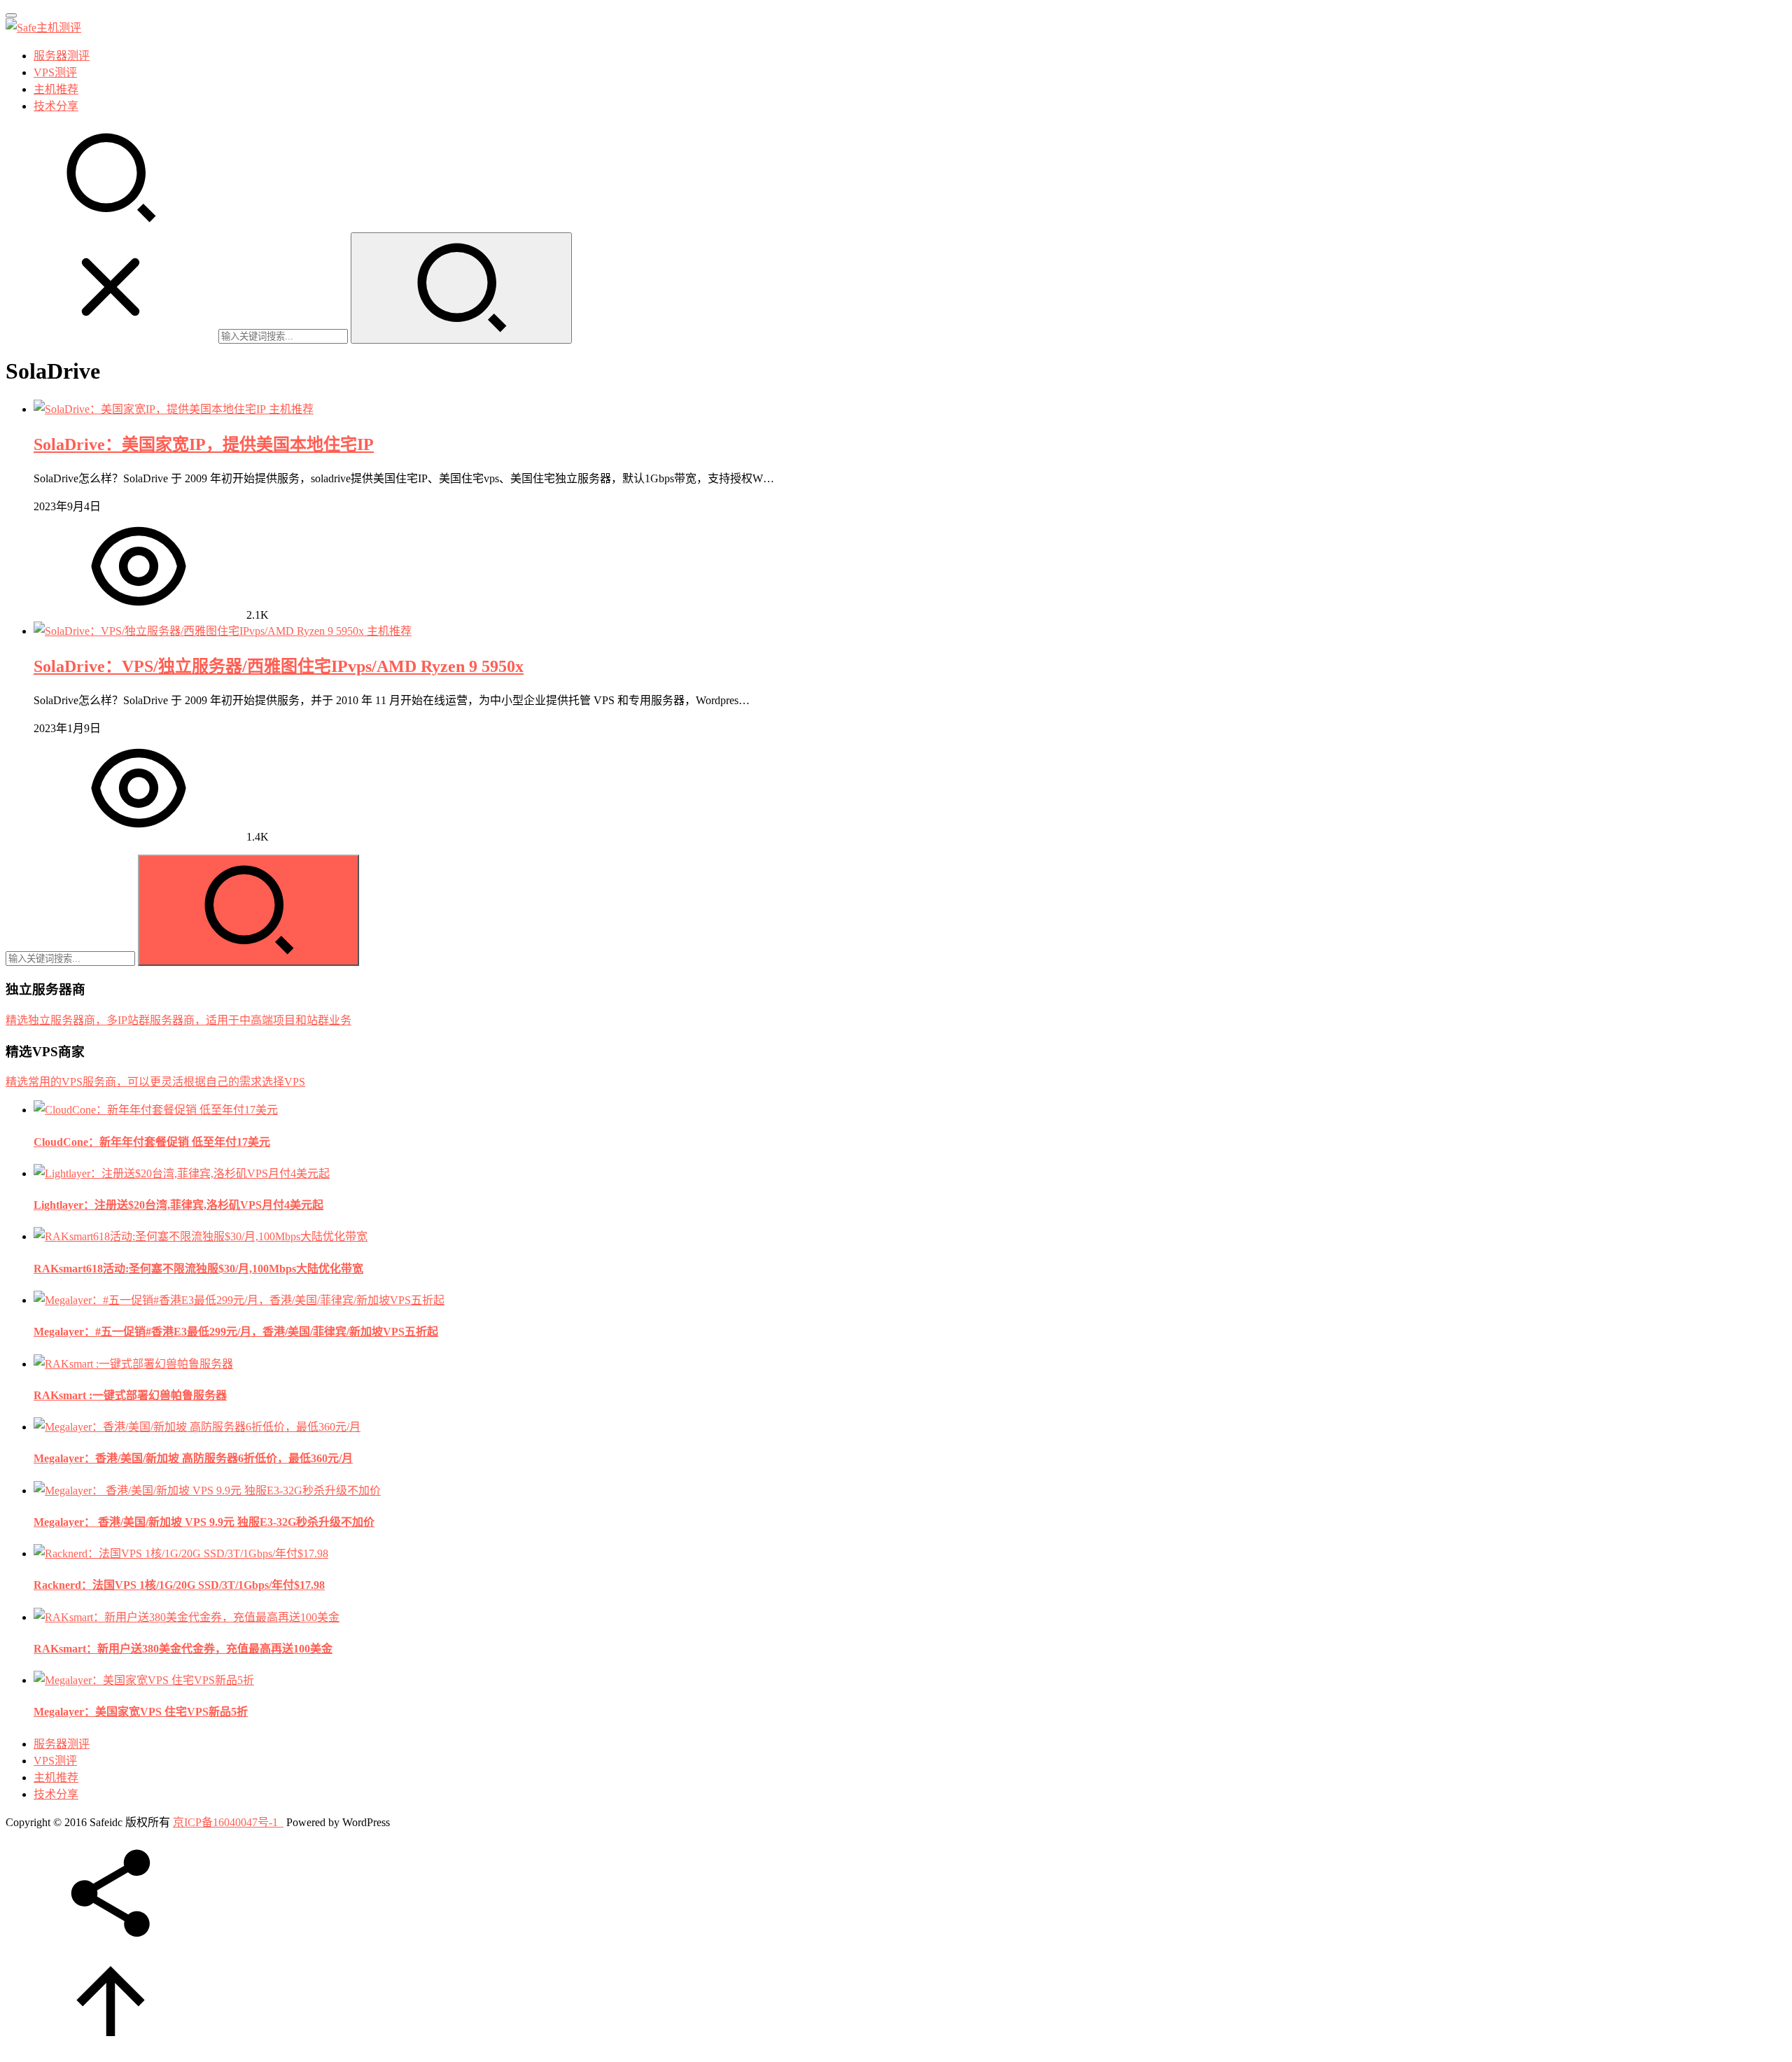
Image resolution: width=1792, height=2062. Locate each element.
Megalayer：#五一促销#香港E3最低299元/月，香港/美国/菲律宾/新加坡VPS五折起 (236, 1332)
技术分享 (56, 106)
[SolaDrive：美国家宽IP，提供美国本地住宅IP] (151, 409)
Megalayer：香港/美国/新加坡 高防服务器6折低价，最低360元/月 (193, 1458)
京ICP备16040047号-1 (225, 1822)
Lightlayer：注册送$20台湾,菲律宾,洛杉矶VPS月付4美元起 (178, 1205)
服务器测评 (62, 56)
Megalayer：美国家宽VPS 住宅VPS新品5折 (141, 1712)
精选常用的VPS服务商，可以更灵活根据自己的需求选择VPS (155, 1082)
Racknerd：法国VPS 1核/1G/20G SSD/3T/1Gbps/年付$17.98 (179, 1585)
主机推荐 (56, 89)
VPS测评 (55, 72)
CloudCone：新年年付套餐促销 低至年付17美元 (152, 1142)
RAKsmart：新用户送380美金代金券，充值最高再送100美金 (183, 1649)
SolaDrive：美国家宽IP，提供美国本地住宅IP (204, 444)
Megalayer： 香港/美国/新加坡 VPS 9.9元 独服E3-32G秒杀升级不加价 (204, 1522)
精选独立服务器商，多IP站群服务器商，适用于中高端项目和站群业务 (178, 1020)
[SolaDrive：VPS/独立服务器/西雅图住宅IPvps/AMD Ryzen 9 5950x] (200, 631)
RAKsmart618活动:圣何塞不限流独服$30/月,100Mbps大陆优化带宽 (198, 1269)
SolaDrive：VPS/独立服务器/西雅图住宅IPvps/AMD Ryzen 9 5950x (279, 666)
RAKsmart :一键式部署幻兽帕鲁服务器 (130, 1395)
